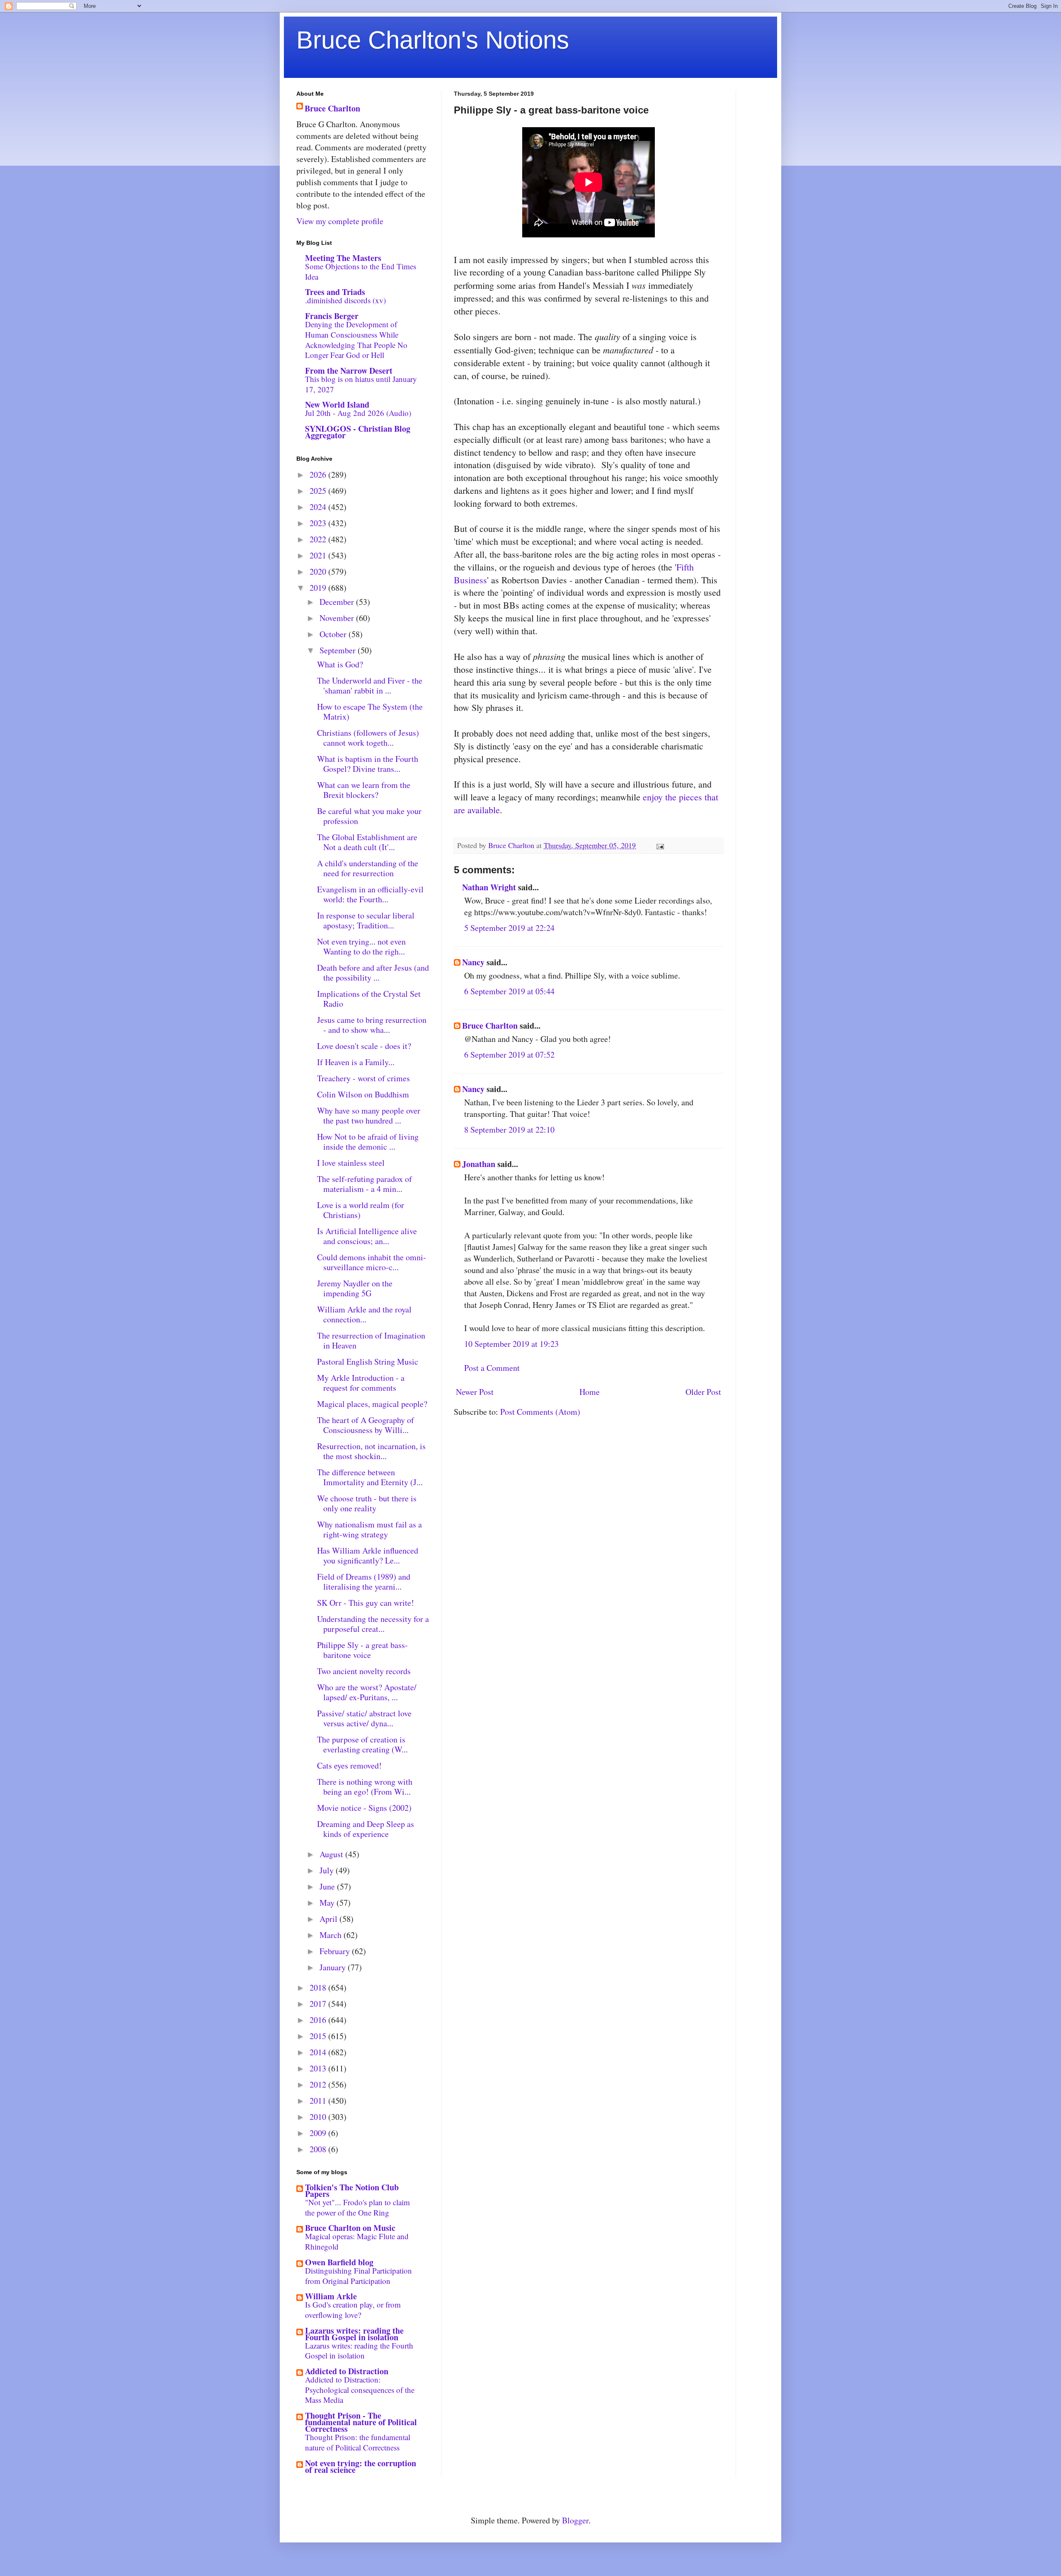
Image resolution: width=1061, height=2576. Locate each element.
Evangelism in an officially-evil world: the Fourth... (370, 894)
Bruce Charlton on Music (350, 2228)
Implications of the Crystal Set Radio (369, 999)
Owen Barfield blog (339, 2262)
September (339, 650)
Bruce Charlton (490, 1026)
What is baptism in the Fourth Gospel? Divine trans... (368, 764)
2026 (319, 475)
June (328, 1886)
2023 (319, 523)
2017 (319, 2004)
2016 (319, 2020)
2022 (319, 539)
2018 (319, 1988)
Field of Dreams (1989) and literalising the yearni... (364, 1582)
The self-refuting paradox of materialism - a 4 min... (365, 1184)
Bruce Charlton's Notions (433, 40)
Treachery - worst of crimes (363, 1078)
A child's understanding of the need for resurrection (368, 868)
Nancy (473, 962)
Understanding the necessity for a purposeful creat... (373, 1624)
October (334, 634)
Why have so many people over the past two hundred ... (369, 1115)
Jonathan (479, 1164)
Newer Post (475, 1392)
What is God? (340, 664)
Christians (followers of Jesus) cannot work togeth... (368, 738)
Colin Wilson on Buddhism (363, 1094)
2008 (319, 2149)
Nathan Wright (489, 887)
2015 (319, 2036)
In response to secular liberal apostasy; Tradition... (366, 920)
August (332, 1854)
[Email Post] (659, 845)
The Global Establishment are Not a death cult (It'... (367, 842)
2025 (319, 491)
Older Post (703, 1392)
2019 (319, 588)
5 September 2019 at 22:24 (509, 928)
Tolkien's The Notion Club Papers (352, 2191)
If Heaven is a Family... (356, 1062)
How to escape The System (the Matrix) (370, 712)
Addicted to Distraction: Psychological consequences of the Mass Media (360, 2390)
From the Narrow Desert (349, 371)
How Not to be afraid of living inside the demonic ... (368, 1142)
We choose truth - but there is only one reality (367, 1503)
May (328, 1903)
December (338, 602)
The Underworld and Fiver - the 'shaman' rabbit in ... (370, 685)
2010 (319, 2117)
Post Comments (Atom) (540, 1412)
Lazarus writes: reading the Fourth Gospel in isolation (354, 2334)
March (332, 1935)
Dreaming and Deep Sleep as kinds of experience (366, 1829)
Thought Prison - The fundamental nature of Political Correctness (361, 2422)
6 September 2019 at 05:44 (509, 991)
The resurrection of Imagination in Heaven (371, 1340)
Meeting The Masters (343, 258)
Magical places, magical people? (372, 1404)
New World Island (337, 405)
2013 (319, 2068)
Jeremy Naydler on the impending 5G (355, 1288)
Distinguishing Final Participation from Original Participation (359, 2276)
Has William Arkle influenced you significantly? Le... (368, 1555)
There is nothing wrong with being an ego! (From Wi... (365, 1787)
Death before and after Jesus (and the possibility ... (373, 973)
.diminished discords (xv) (345, 300)
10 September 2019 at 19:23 (511, 1344)
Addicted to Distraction (347, 2371)
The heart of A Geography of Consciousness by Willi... (366, 1425)
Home (590, 1392)
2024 (319, 507)
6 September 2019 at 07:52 (509, 1055)
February (336, 1951)
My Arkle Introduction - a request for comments (361, 1383)
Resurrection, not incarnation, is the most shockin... (371, 1451)
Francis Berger (332, 316)
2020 (319, 572)
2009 (319, 2133)
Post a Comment (492, 1368)
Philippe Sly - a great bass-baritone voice (362, 1650)
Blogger (575, 2520)
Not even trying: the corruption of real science (361, 2466)
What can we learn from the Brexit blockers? (364, 790)
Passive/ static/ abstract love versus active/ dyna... (364, 1718)
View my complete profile (340, 221)
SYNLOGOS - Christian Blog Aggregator (358, 432)
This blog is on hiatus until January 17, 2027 (361, 384)
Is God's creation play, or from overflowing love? (353, 2310)
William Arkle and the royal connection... (364, 1314)
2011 (319, 2101)
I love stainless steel (351, 1163)
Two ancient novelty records (364, 1671)
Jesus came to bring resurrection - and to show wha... (372, 1025)
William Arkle (331, 2296)
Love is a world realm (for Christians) (361, 1210)
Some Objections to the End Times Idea (361, 271)
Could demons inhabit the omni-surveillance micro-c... (372, 1262)
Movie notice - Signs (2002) (364, 1808)
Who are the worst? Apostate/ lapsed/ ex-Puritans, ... (367, 1692)
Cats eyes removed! (349, 1765)
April (329, 1919)
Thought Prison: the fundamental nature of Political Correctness (358, 2442)
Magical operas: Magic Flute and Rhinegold (357, 2241)
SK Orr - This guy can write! (366, 1603)
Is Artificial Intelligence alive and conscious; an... (367, 1236)
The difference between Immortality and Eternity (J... (370, 1477)
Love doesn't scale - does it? (364, 1046)
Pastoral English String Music (368, 1362)
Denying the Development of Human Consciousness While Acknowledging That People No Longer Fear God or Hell (356, 340)
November (338, 618)
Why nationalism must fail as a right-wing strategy (369, 1529)
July (328, 1870)
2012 (319, 2084)
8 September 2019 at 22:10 (509, 1130)
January (334, 1967)
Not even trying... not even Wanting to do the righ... (361, 946)
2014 (319, 2052)
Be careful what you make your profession (369, 816)
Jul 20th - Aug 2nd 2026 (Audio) (358, 413)
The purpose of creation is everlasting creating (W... (362, 1744)
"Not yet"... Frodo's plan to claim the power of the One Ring (357, 2207)
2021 (319, 555)
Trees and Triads (335, 292)
